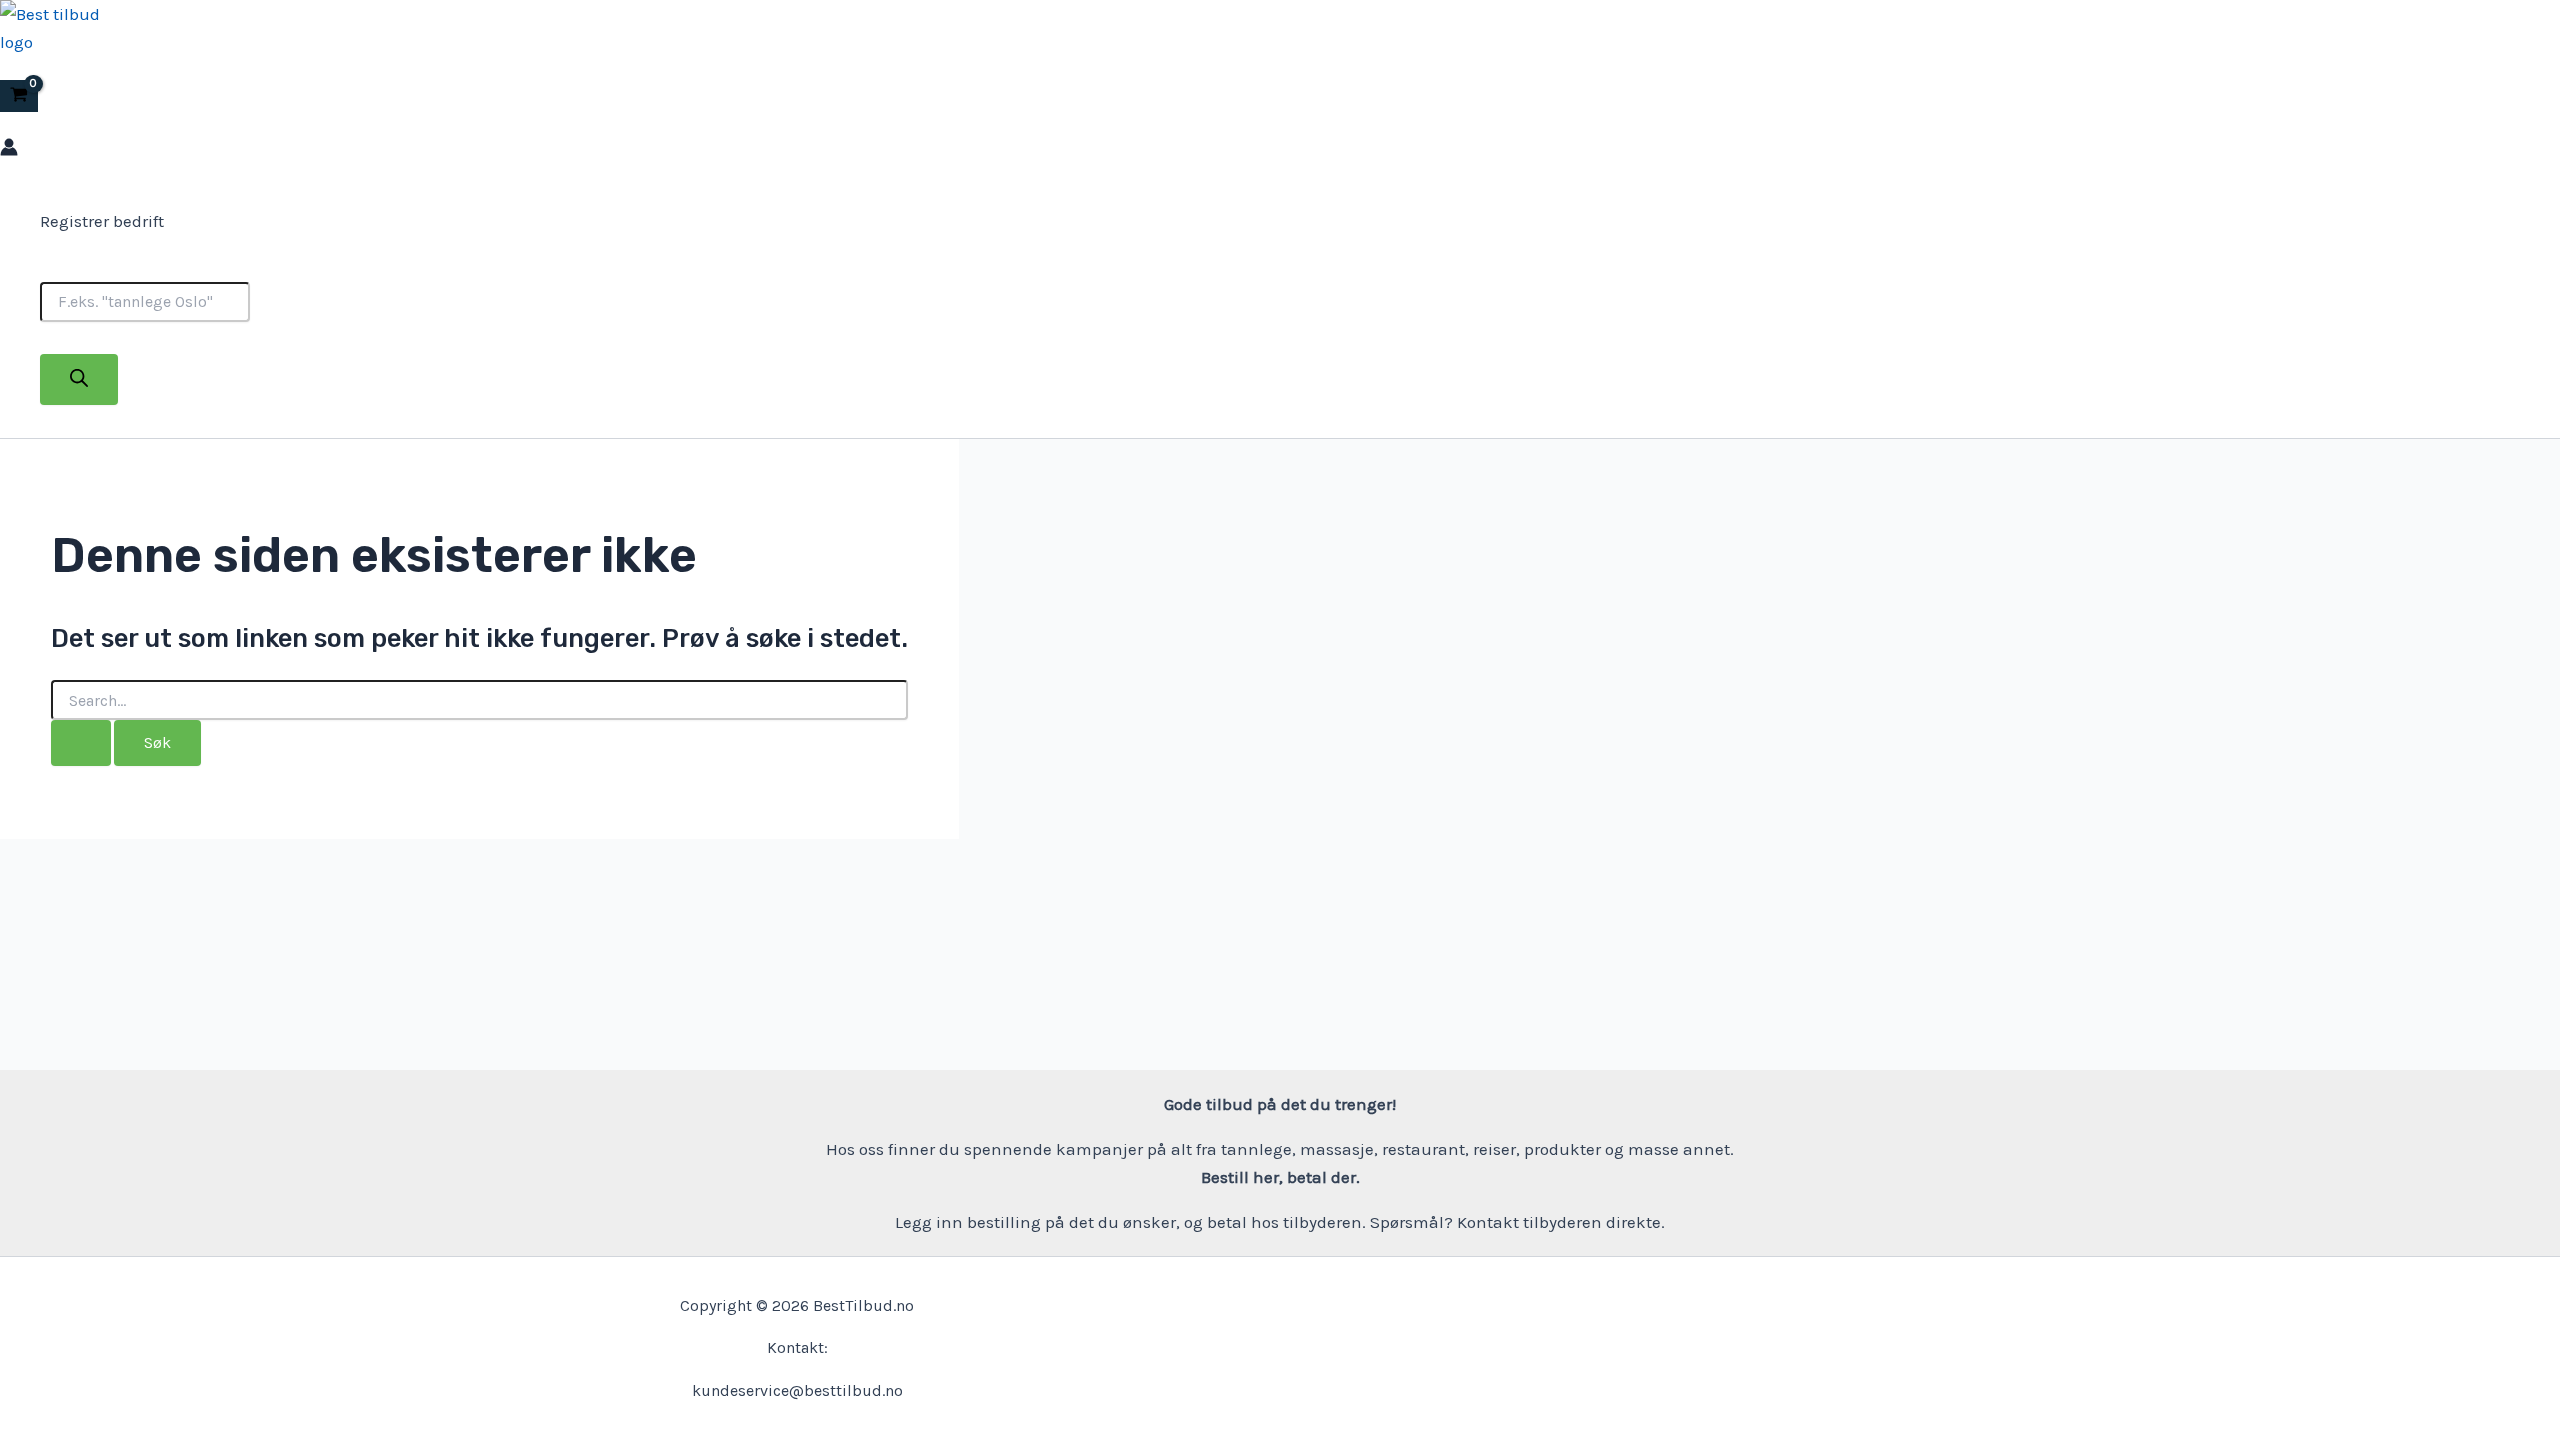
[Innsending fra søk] (81, 743)
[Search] (79, 379)
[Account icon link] (9, 150)
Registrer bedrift (102, 221)
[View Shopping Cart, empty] (19, 96)
